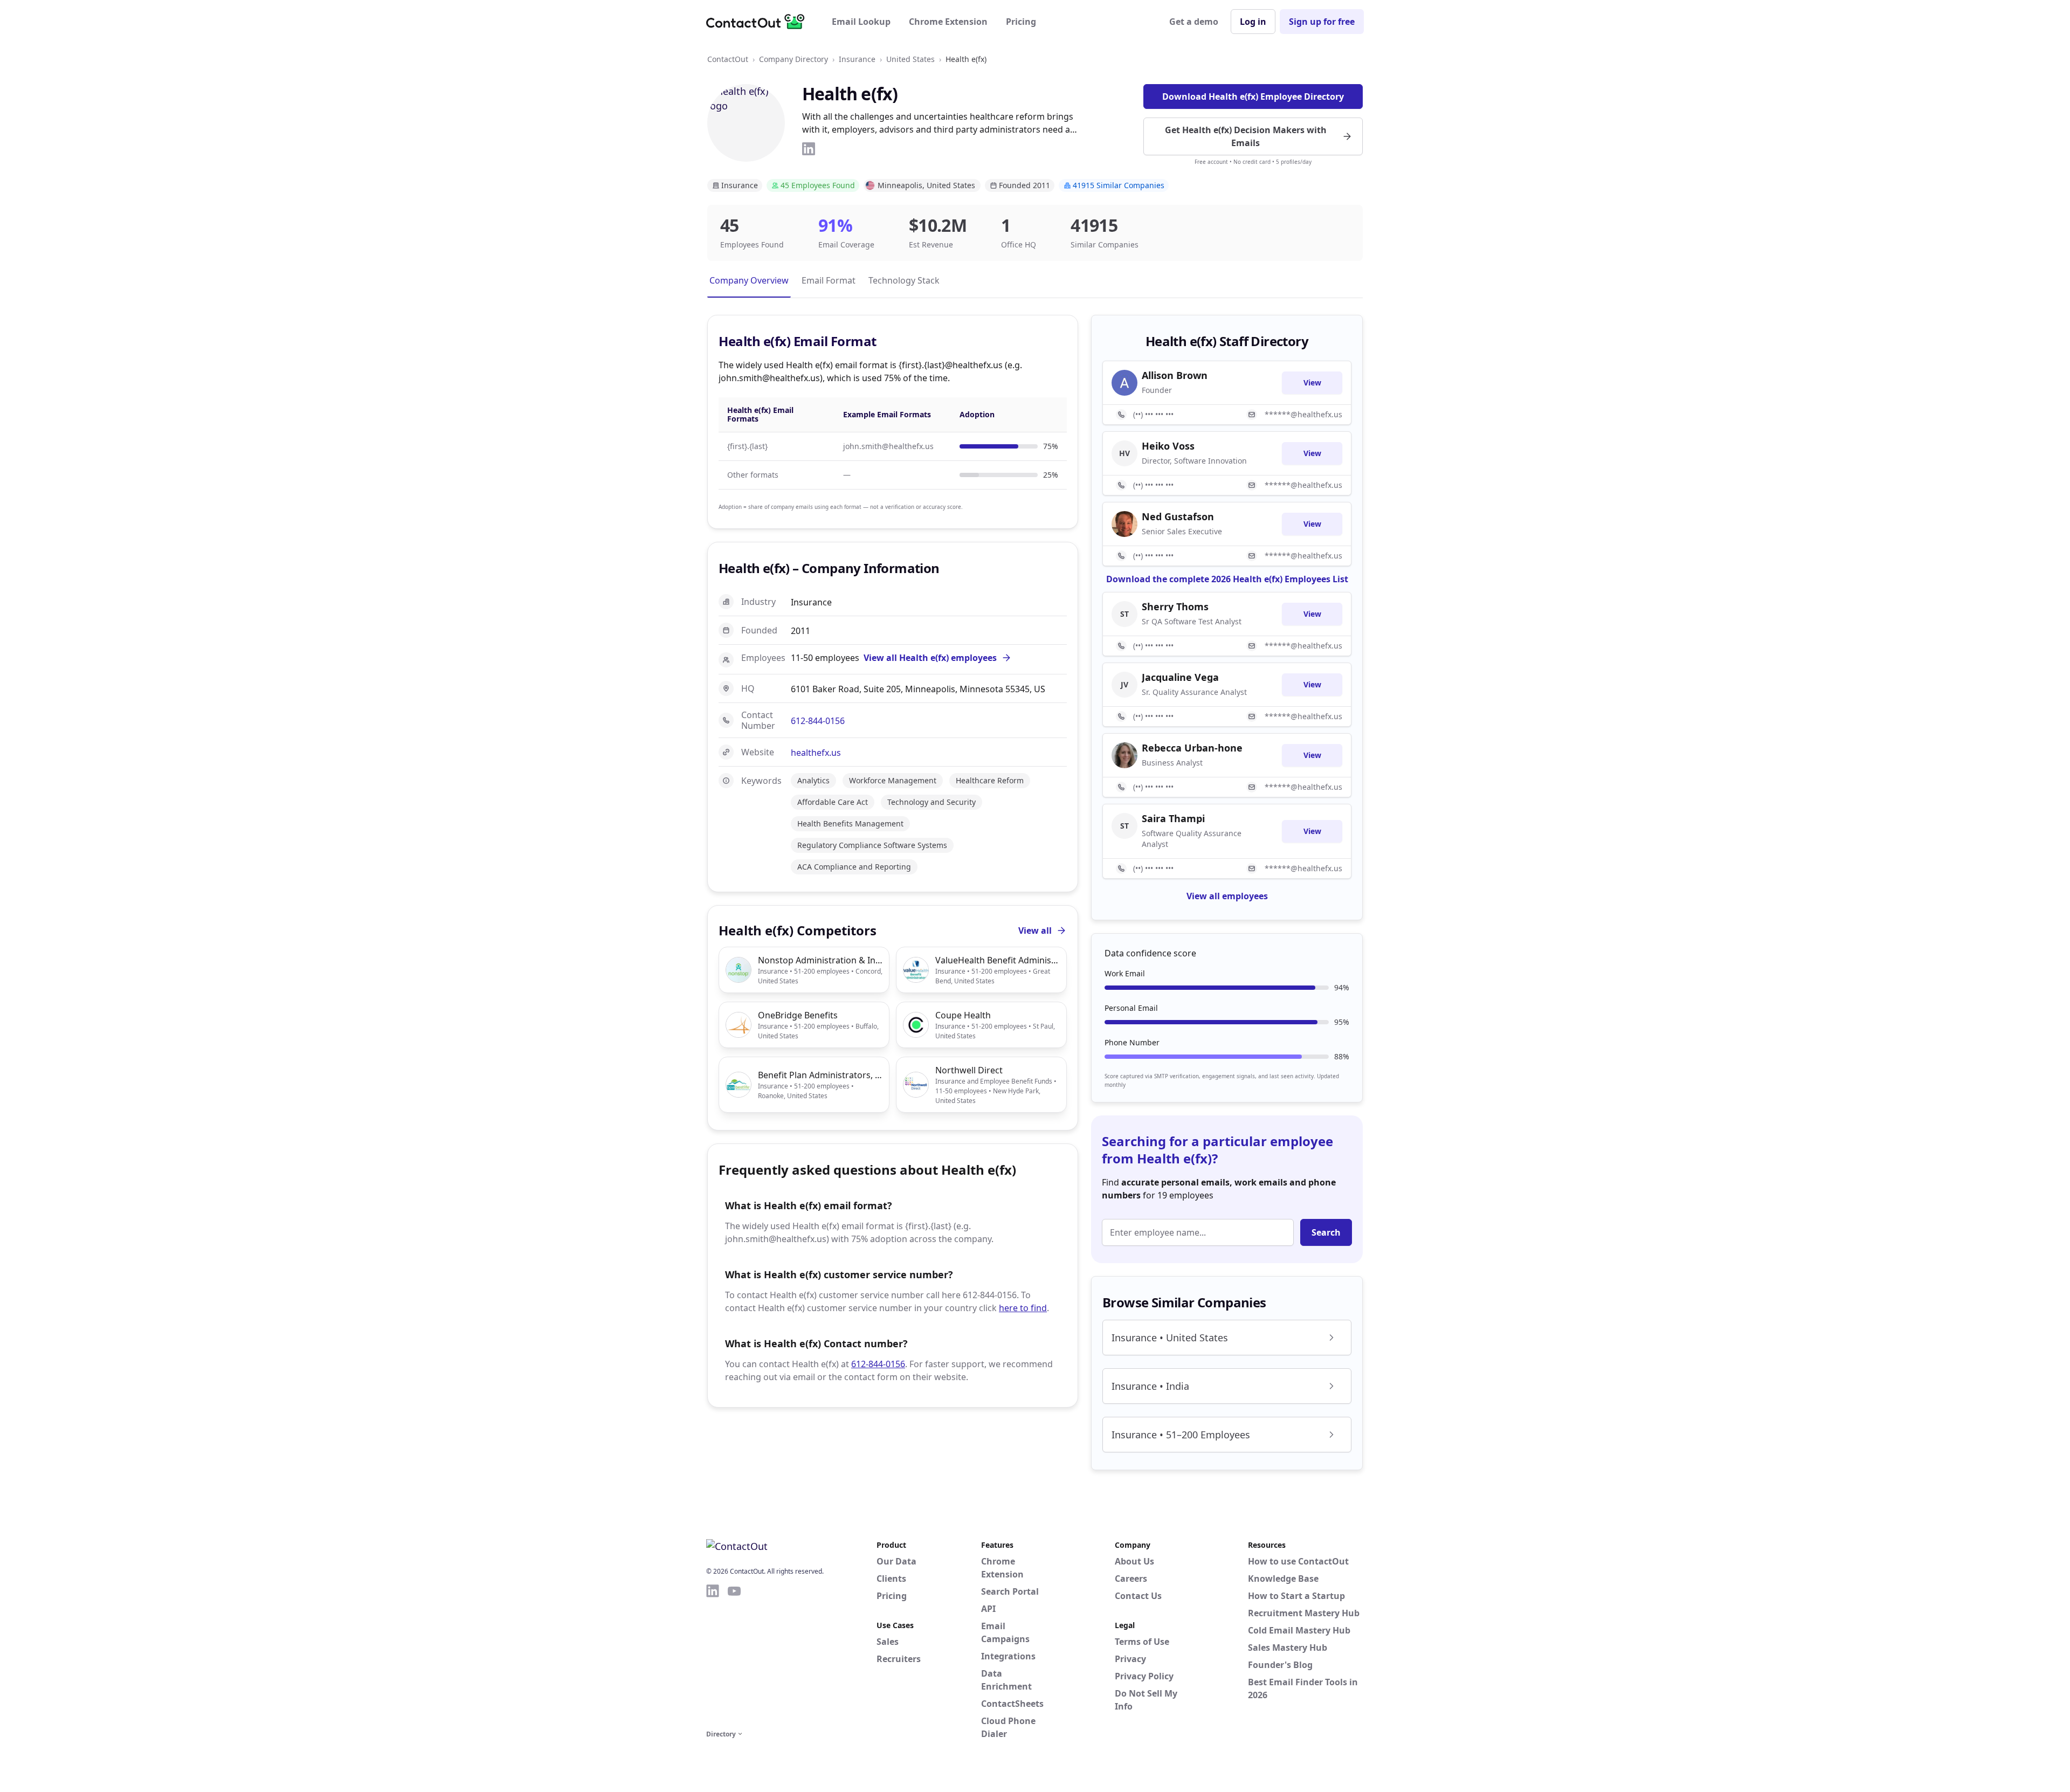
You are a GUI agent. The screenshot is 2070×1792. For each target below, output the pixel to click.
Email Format (829, 280)
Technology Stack (904, 280)
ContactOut (728, 59)
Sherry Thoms (1175, 606)
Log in (1253, 22)
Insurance (857, 59)
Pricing (1021, 22)
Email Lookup (861, 22)
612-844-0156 (818, 721)
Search (1326, 1232)
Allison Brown (1175, 375)
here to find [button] (1023, 1308)
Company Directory (793, 59)
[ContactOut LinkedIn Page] (713, 1655)
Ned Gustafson (1178, 516)
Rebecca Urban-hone (1192, 748)
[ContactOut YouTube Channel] (734, 1655)
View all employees (1227, 896)
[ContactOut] (759, 22)
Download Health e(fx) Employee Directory (1253, 97)
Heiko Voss (1168, 446)
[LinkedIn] (809, 149)
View (1312, 382)
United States (910, 59)
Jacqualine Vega (1180, 677)
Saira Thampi (1173, 818)
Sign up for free (1322, 22)
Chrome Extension (948, 22)
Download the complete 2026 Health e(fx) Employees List (1227, 579)
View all (1035, 931)
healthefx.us (816, 753)
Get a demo (1194, 22)
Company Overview (749, 280)
